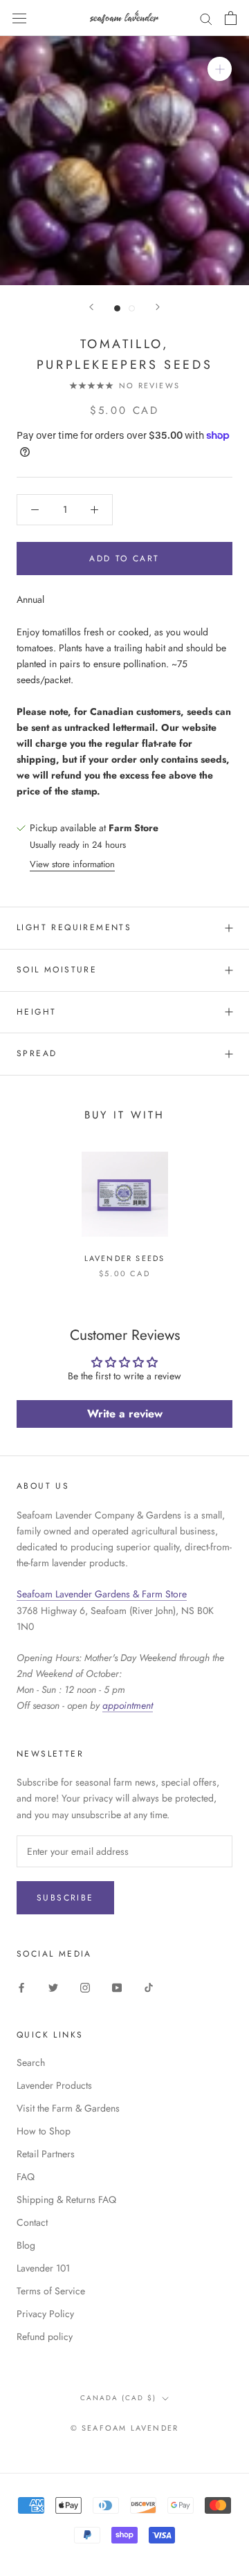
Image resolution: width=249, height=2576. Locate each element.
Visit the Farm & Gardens (68, 2108)
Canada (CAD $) (118, 2398)
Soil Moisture (57, 970)
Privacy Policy (45, 2314)
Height (36, 1012)
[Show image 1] (117, 308)
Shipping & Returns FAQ (66, 2199)
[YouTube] (117, 1987)
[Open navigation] (19, 18)
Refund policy (45, 2337)
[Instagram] (85, 1987)
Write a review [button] (125, 1414)
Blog (26, 2245)
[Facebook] (21, 1987)
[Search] (206, 18)
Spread (37, 1053)
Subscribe (65, 1898)
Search (31, 2062)
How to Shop (44, 2131)
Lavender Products (54, 2085)
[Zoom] (220, 69)
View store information (72, 864)
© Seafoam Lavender (125, 2428)
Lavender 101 (43, 2268)
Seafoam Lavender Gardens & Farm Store (102, 1594)
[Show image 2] (132, 308)
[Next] (158, 307)
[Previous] (91, 307)
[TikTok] (149, 1987)
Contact (32, 2222)
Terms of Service (51, 2291)
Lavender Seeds (125, 1258)
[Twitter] (53, 1987)
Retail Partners (46, 2154)
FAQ (26, 2177)
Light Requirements (74, 927)
